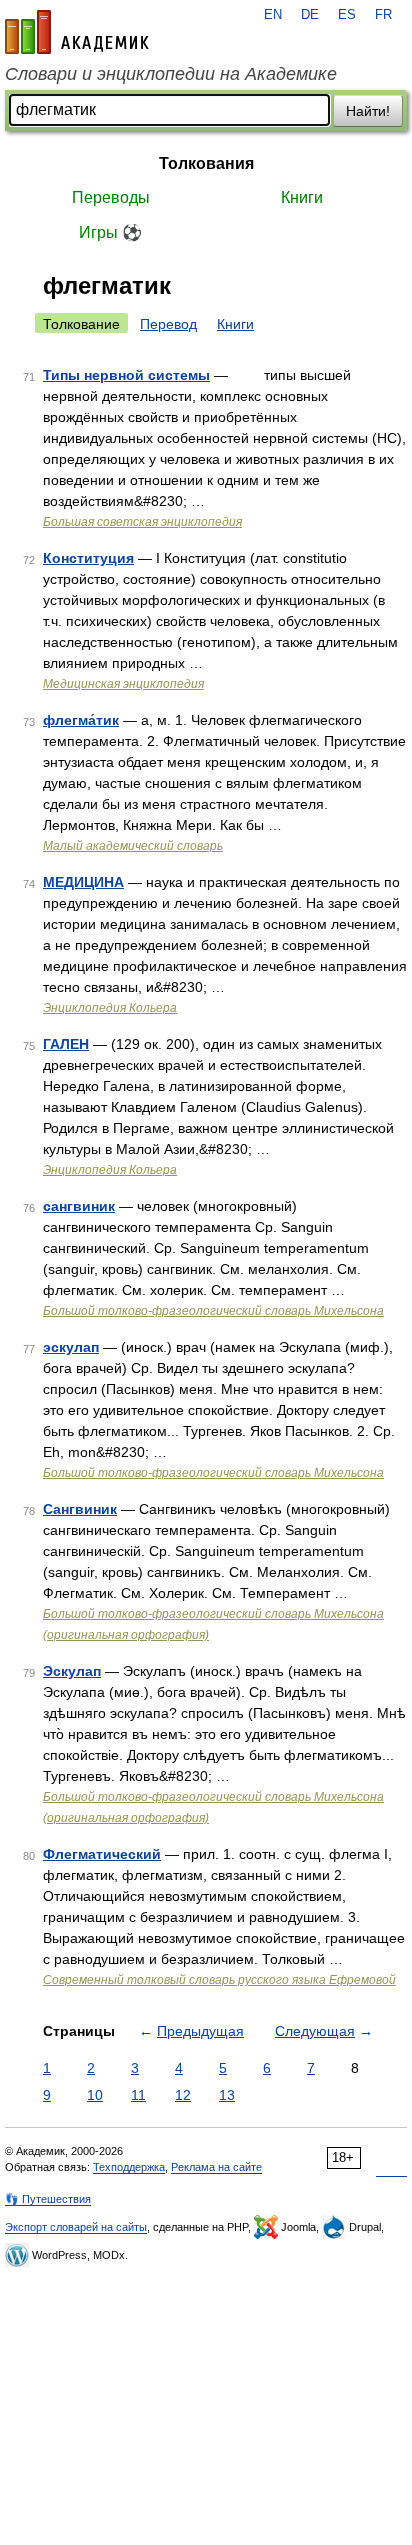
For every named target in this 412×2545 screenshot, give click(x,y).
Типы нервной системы (126, 375)
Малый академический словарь (133, 846)
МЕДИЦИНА (83, 882)
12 (183, 2095)
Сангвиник (80, 1509)
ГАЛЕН (66, 1044)
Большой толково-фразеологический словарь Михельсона (213, 1311)
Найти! (368, 111)
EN (273, 15)
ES (347, 15)
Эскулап (72, 1671)
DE (310, 15)
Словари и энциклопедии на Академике (171, 74)
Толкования (206, 163)
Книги (302, 197)
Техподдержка (129, 2167)
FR (383, 15)
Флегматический (102, 1854)
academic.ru (77, 32)
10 (95, 2095)
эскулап (71, 1347)
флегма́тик (81, 720)
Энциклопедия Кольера (110, 1008)
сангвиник (79, 1206)
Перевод (168, 324)
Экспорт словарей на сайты (76, 2227)
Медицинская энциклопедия (123, 684)
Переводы (111, 197)
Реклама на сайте (216, 2167)
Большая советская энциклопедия (142, 522)
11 (138, 2095)
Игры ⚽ (110, 232)
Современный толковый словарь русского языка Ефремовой (219, 1980)
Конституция (88, 558)
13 (227, 2095)
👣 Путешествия (48, 2199)
